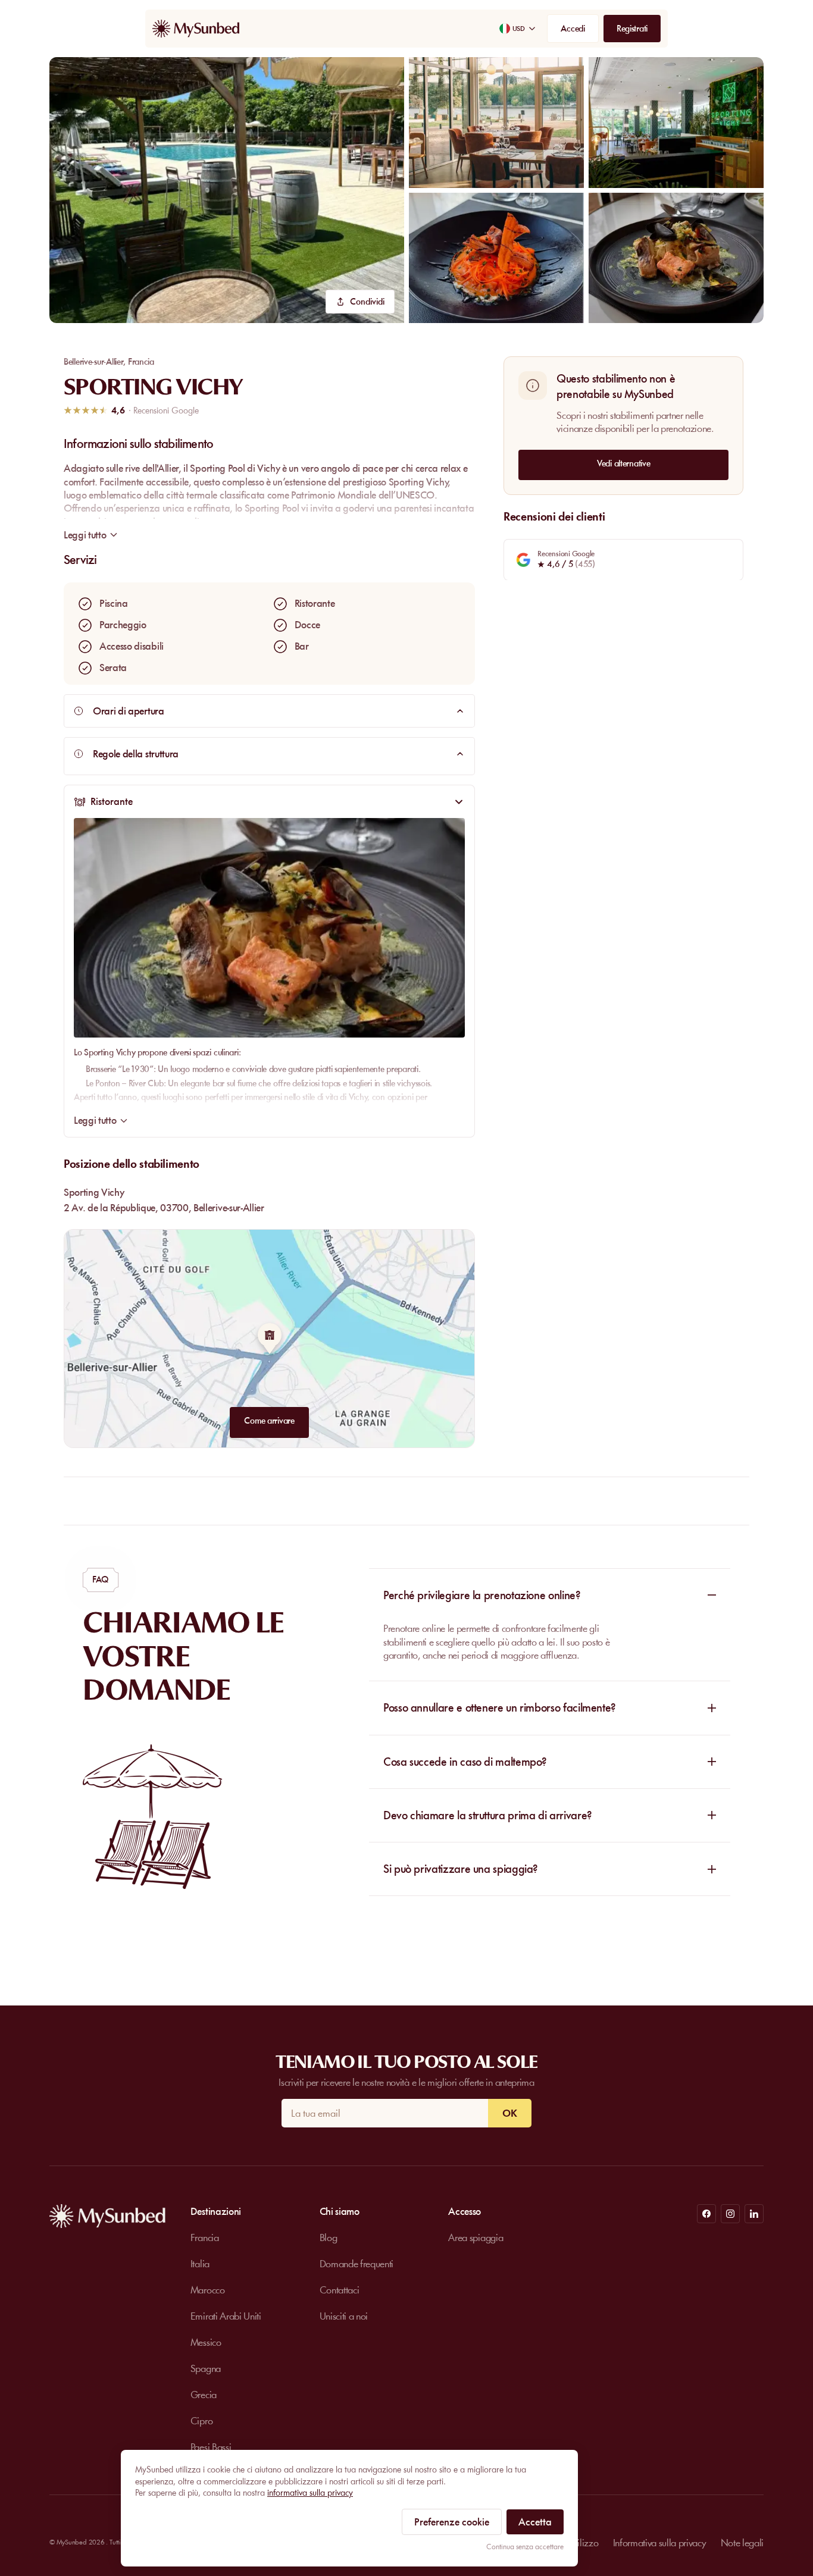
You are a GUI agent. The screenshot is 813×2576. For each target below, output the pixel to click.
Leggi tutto (95, 1120)
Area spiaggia (476, 2237)
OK (510, 2113)
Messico (206, 2342)
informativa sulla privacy (310, 2493)
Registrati (632, 29)
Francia (141, 362)
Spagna (206, 2368)
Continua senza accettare (525, 2547)
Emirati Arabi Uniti (226, 2316)
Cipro (201, 2421)
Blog (329, 2237)
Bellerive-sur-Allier (93, 362)
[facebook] (706, 2214)
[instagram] (730, 2214)
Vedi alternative (624, 463)
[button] (227, 190)
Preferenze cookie (452, 2522)
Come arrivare (269, 1421)
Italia (200, 2264)
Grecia (204, 2395)
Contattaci (340, 2290)
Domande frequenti (357, 2264)
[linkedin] (754, 2214)
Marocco (208, 2290)
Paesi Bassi (211, 2447)
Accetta (535, 2522)
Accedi (573, 29)
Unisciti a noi (344, 2316)
